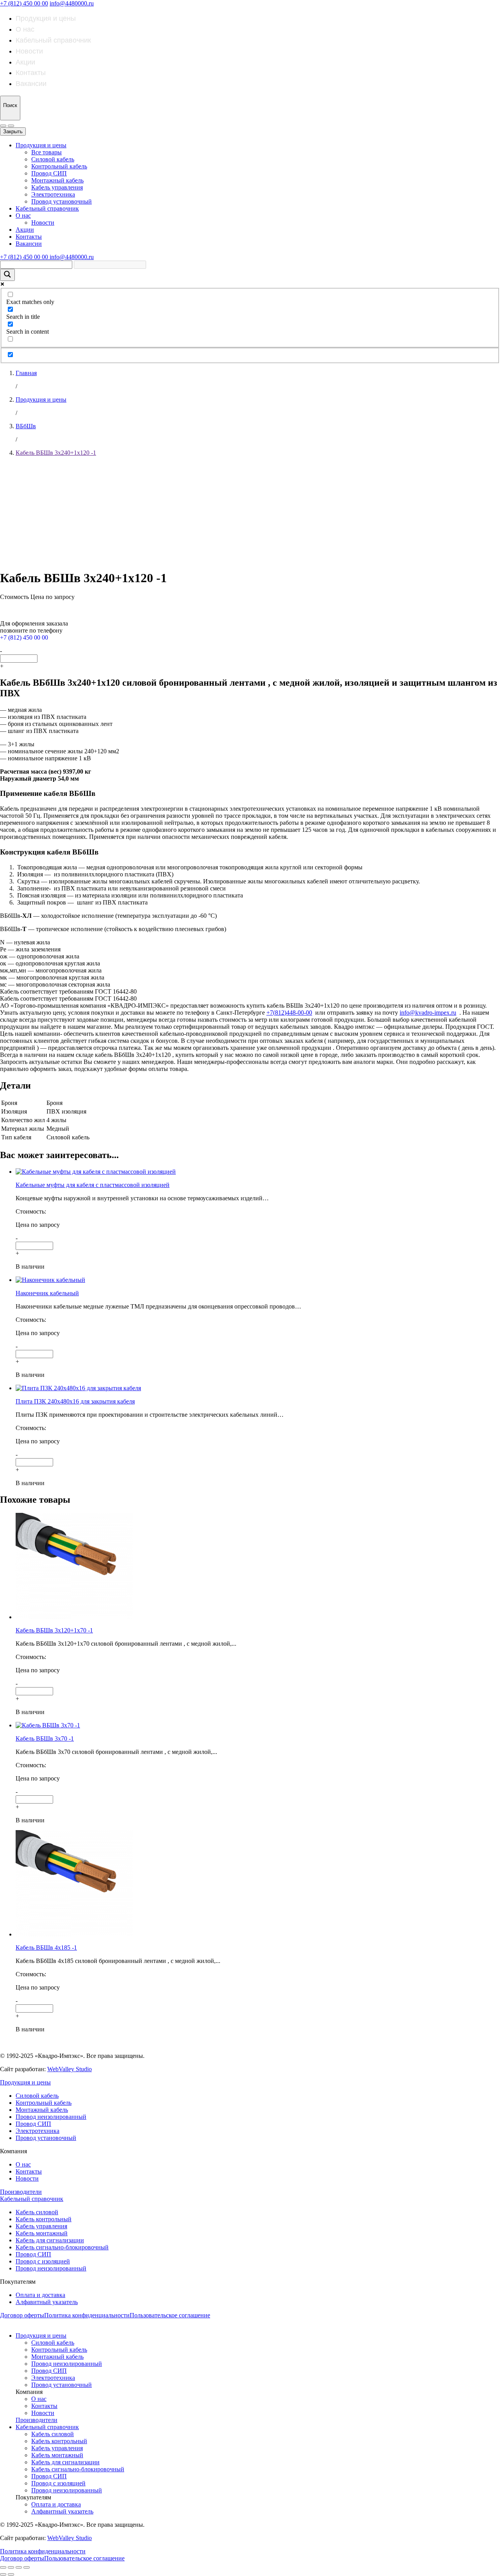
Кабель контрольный (44, 2219)
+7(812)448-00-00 (289, 1013)
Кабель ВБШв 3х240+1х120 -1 (56, 453)
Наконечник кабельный (47, 1293)
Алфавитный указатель (47, 2302)
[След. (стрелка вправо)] (11, 2574)
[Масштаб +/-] (27, 2567)
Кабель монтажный (42, 2233)
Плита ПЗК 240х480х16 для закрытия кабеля (75, 1401)
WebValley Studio (70, 2069)
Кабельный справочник (53, 40)
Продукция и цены (46, 18)
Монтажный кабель (57, 180)
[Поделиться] (11, 2567)
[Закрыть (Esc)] (3, 2567)
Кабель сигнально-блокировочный (62, 2247)
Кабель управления (57, 187)
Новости (29, 51)
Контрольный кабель (59, 166)
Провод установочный (62, 201)
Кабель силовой (37, 2212)
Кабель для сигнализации (50, 2240)
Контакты (31, 73)
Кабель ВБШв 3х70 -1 (45, 1738)
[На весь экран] (19, 2567)
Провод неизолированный (51, 2117)
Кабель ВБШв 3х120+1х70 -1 (54, 1630)
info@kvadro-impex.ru (428, 1013)
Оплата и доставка (40, 2295)
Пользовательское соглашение (170, 2315)
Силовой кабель (53, 159)
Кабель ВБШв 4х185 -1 (46, 1948)
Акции (25, 62)
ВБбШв (26, 426)
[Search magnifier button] (7, 275)
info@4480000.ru (72, 3)
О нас (25, 29)
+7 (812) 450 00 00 (24, 3)
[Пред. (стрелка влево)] (3, 2574)
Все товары (46, 152)
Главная (26, 373)
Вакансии (31, 84)
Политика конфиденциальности (87, 2315)
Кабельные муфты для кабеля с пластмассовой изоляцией (93, 1185)
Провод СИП (49, 173)
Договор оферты (22, 2315)
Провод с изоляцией (43, 2261)
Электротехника (53, 194)
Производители (21, 2192)
